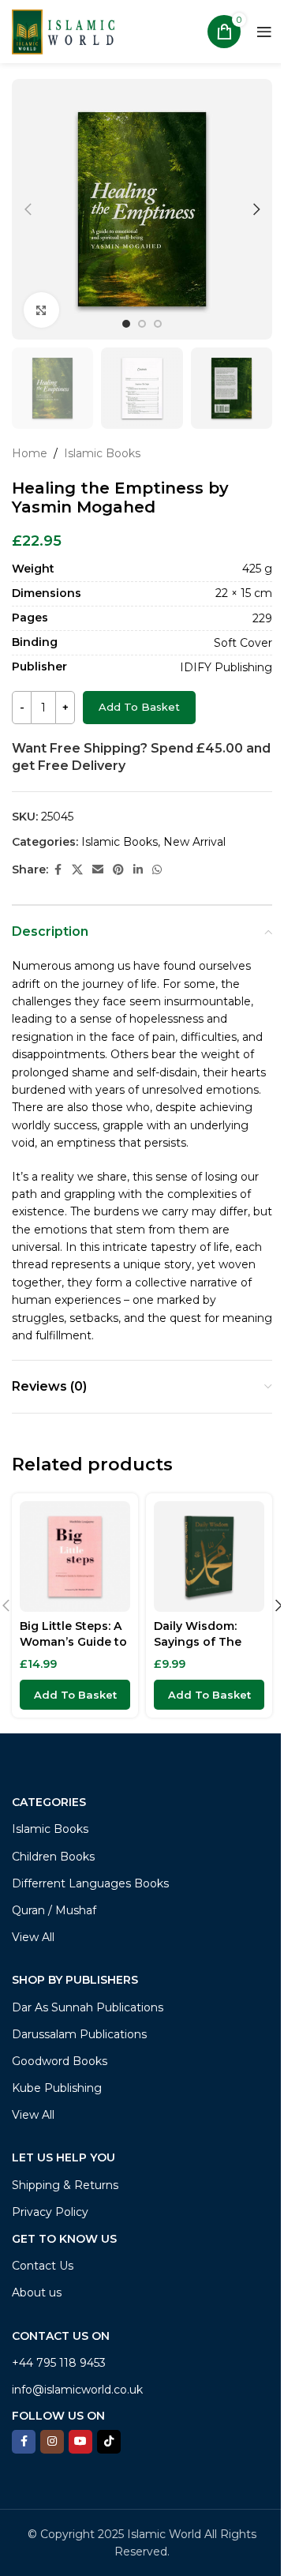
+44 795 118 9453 (59, 2363)
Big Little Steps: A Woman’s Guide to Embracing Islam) (73, 1641)
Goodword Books (60, 2061)
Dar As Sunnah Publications (88, 2007)
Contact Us (43, 2266)
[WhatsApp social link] (157, 870)
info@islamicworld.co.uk (77, 2390)
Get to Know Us (64, 2239)
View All (33, 1937)
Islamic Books (102, 453)
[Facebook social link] (58, 870)
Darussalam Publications (79, 2034)
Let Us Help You (64, 2157)
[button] (28, 209)
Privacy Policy (50, 2212)
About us (37, 2292)
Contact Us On (61, 2336)
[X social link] (77, 870)
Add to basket (139, 707)
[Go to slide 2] (142, 324)
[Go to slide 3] (158, 324)
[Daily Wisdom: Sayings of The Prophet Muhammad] (209, 1556)
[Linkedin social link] (138, 870)
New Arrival (194, 842)
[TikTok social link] (109, 2442)
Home (30, 453)
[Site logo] (63, 31)
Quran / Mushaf (54, 1910)
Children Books (53, 1857)
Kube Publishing (57, 2088)
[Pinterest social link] (118, 870)
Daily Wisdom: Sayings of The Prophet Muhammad (198, 1649)
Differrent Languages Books (90, 1883)
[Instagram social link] (52, 2442)
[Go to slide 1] (126, 324)
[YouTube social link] (80, 2442)
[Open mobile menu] (264, 32)
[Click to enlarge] (41, 310)
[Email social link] (98, 870)
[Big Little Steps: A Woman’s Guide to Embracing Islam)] (75, 1556)
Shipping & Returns (65, 2185)
